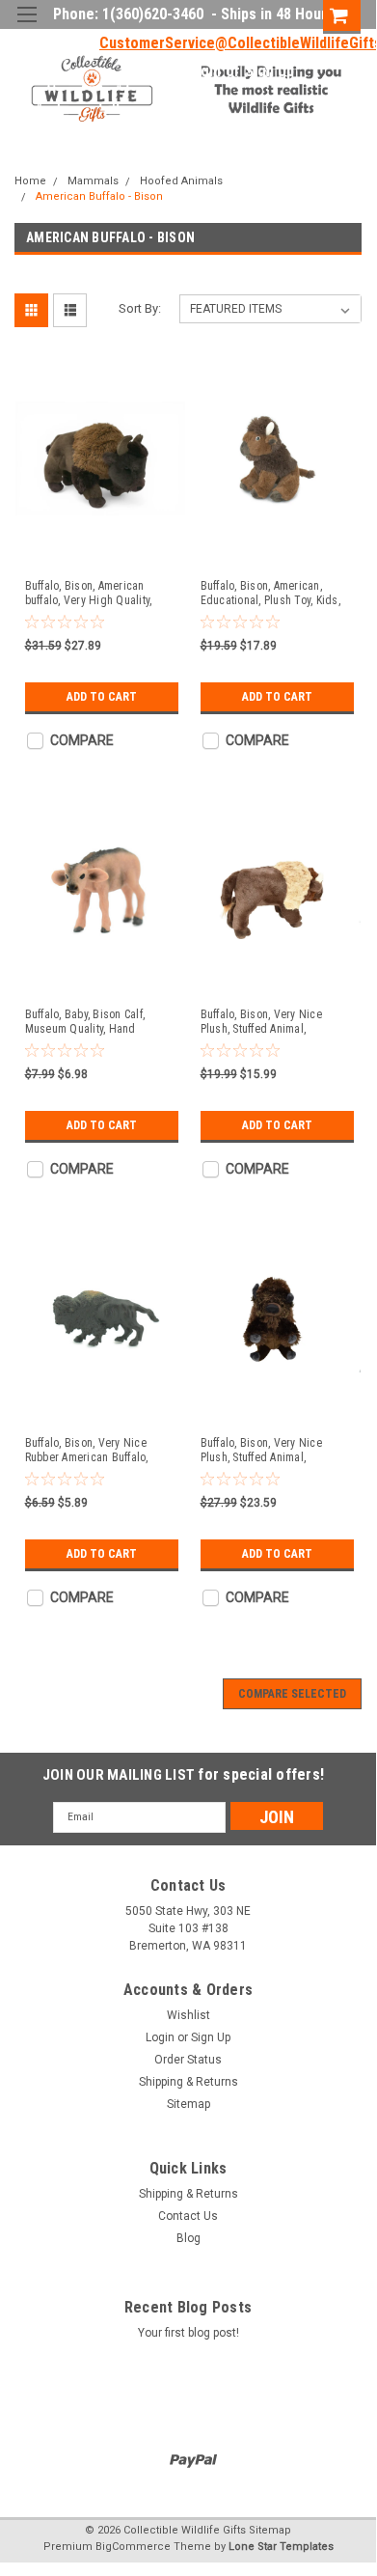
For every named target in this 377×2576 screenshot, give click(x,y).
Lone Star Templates (281, 2547)
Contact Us (188, 2216)
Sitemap (188, 2104)
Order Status (188, 2060)
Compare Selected (292, 1694)
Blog (188, 2238)
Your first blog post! (188, 2333)
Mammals (93, 181)
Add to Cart (102, 697)
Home (30, 181)
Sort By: (140, 308)
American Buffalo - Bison (99, 196)
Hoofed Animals (181, 181)
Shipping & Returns (188, 2082)
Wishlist (188, 2015)
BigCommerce (133, 2547)
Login (202, 71)
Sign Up (269, 71)
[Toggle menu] (27, 27)
